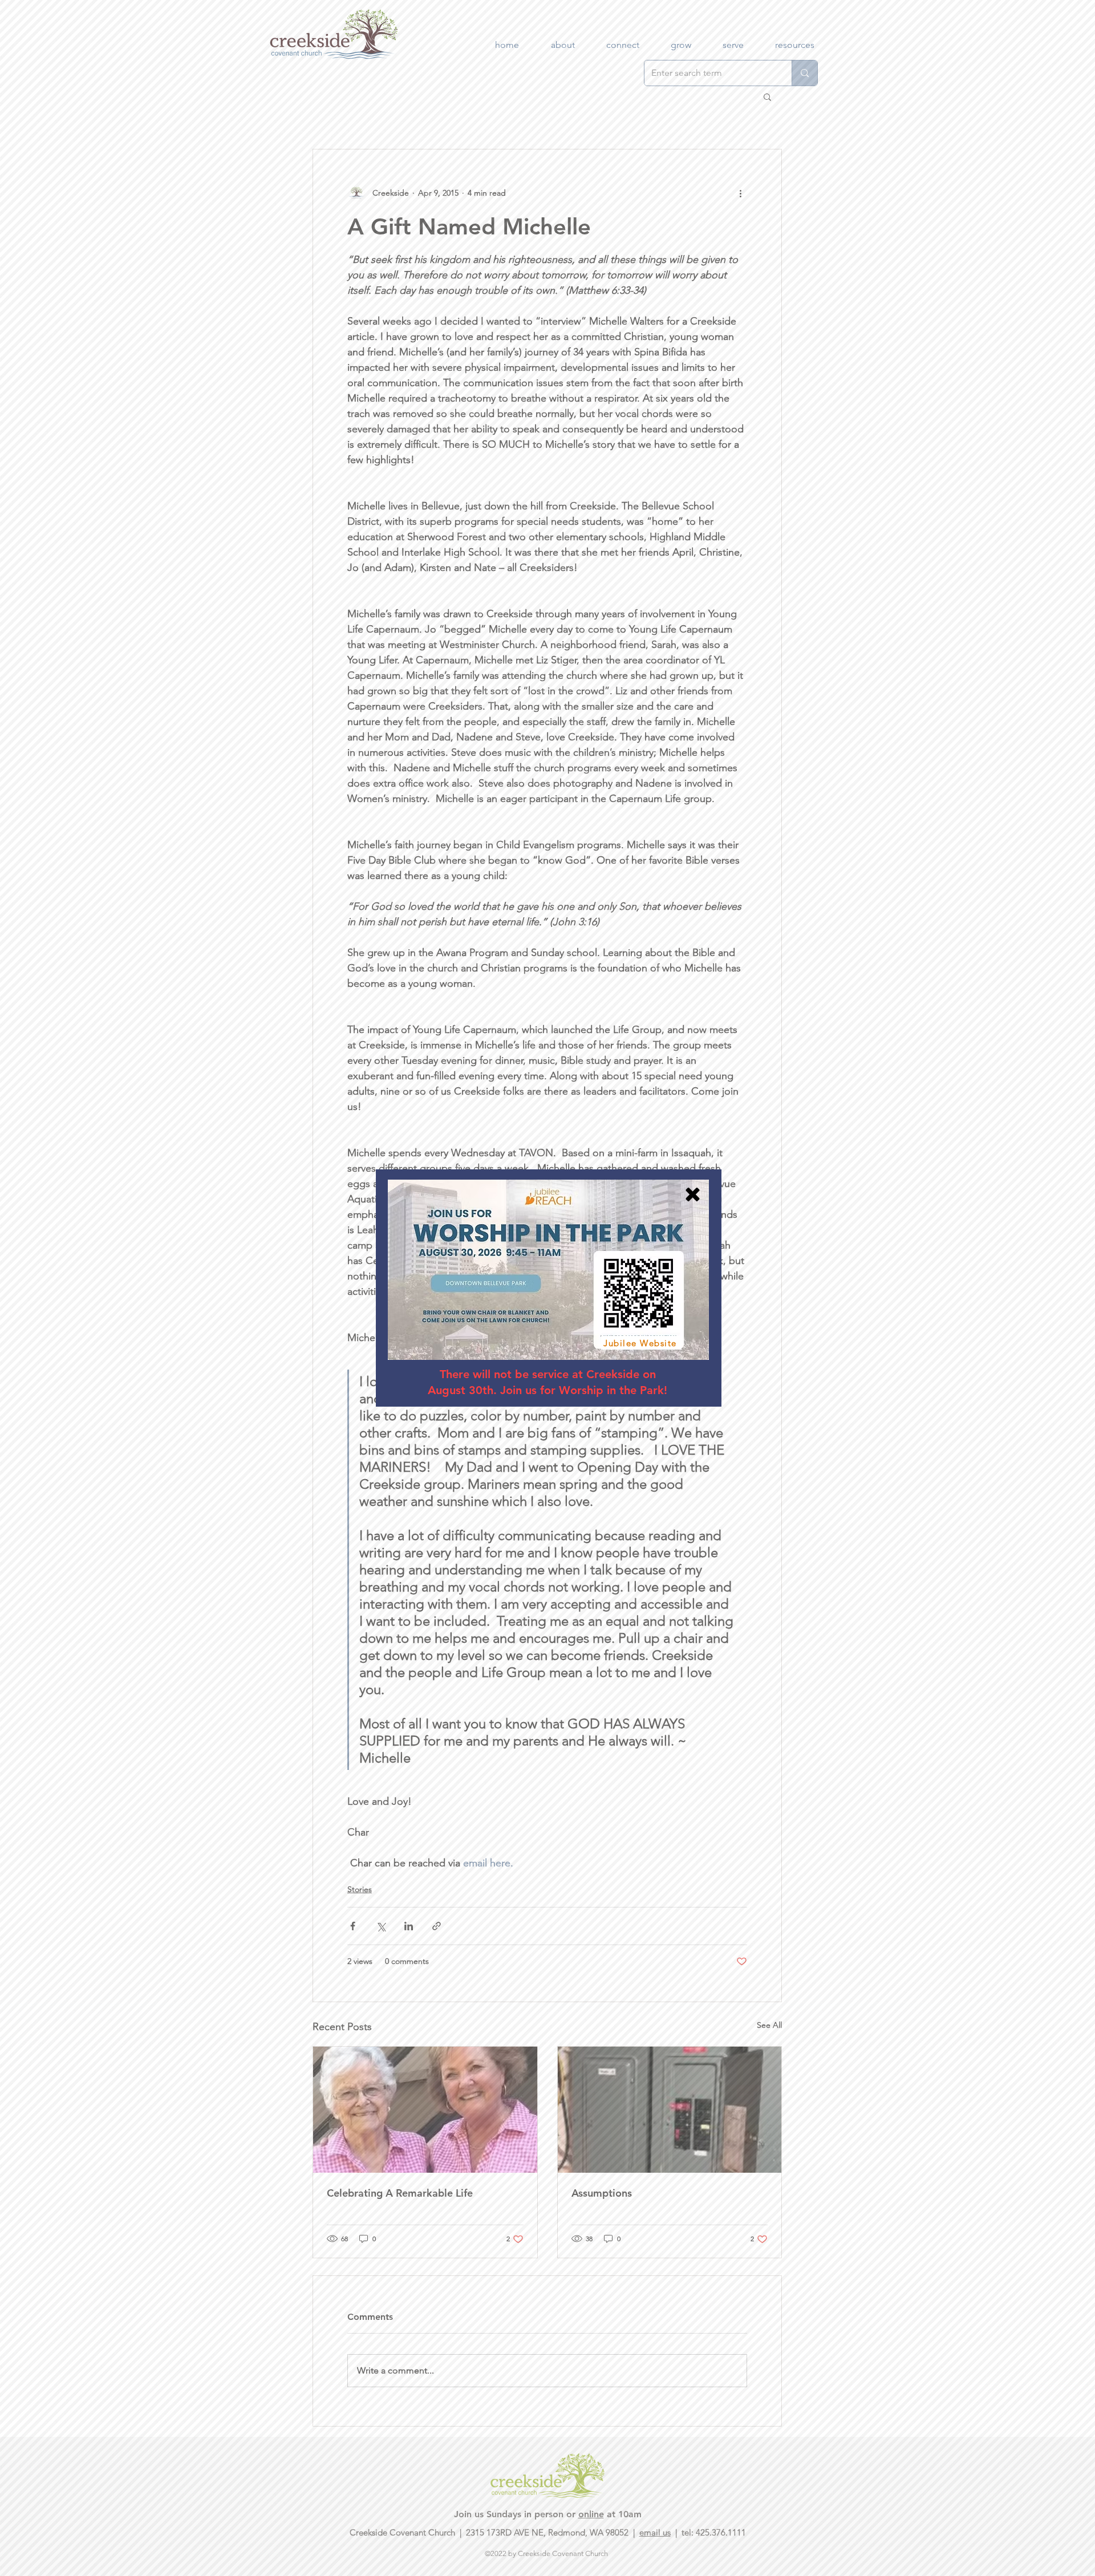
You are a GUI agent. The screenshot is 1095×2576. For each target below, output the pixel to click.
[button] (693, 1194)
